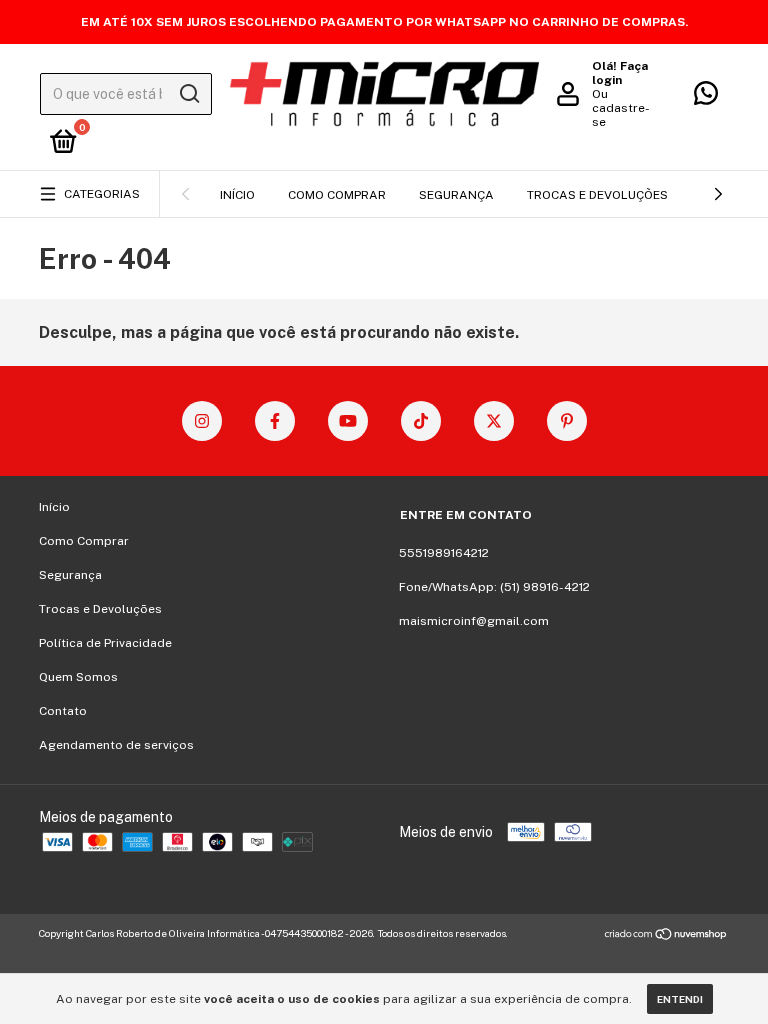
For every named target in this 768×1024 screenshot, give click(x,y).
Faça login (620, 73)
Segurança (456, 195)
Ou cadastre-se (621, 108)
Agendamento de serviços (116, 745)
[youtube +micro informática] (348, 421)
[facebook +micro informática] (275, 421)
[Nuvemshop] (666, 936)
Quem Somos (78, 677)
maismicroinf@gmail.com (474, 621)
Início (237, 195)
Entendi (680, 999)
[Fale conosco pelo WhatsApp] (706, 98)
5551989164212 (444, 553)
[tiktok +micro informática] (421, 421)
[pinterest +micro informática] (567, 421)
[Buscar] (188, 94)
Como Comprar (337, 195)
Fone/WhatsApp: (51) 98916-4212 (494, 587)
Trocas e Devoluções (597, 195)
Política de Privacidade (105, 643)
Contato (63, 711)
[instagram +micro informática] (202, 421)
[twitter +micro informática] (494, 421)
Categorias (102, 194)
